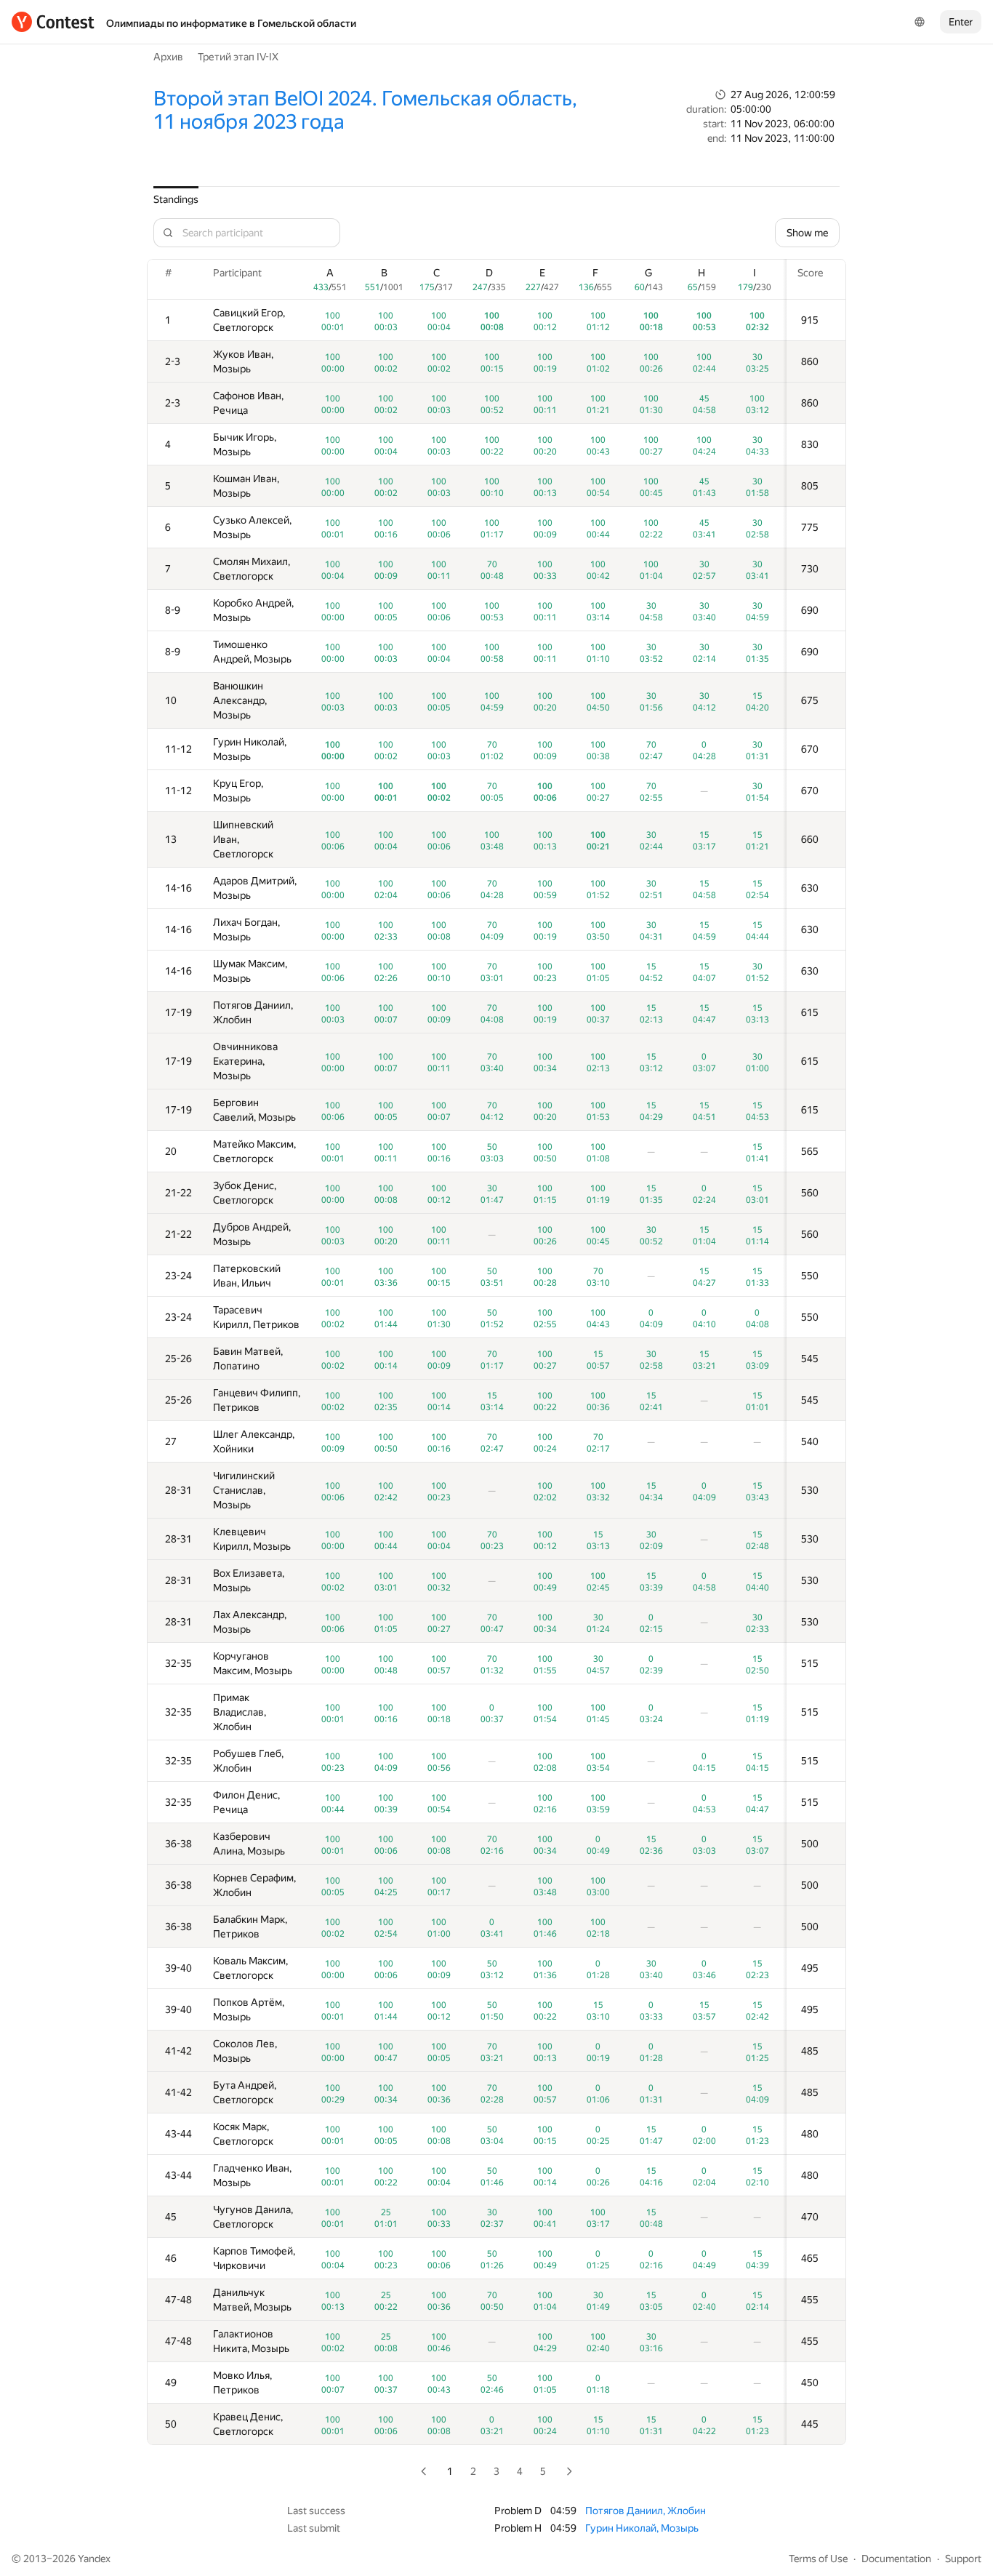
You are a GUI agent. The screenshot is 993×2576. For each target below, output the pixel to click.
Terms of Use (818, 2559)
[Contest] (53, 22)
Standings (176, 199)
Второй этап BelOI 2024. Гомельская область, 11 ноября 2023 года (365, 110)
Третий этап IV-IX (238, 57)
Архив (168, 57)
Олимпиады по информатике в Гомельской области (231, 23)
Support (963, 2559)
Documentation (896, 2559)
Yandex (94, 2559)
